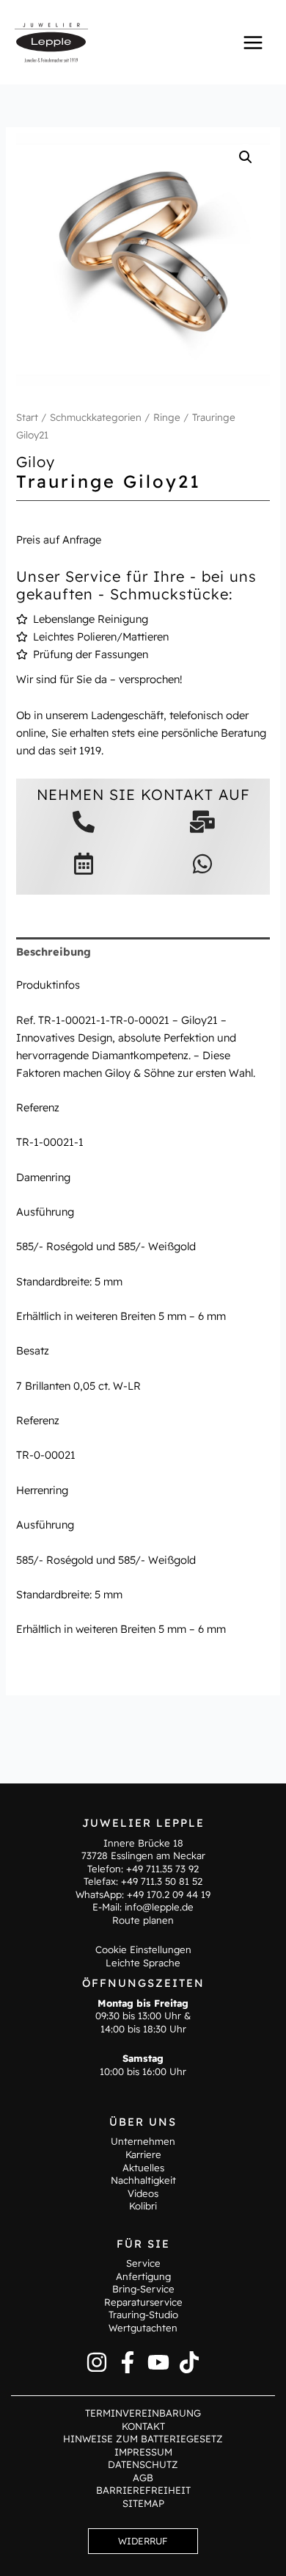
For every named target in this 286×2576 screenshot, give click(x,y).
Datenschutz (143, 2464)
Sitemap (143, 2503)
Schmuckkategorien (96, 417)
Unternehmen (143, 2141)
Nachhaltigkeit (143, 2180)
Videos (143, 2193)
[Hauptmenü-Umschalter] (253, 42)
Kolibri (143, 2206)
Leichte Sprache (143, 1963)
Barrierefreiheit (143, 2490)
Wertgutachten (143, 2328)
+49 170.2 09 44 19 (169, 1894)
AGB (143, 2478)
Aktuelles (143, 2168)
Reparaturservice (143, 2302)
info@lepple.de (159, 1907)
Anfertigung (143, 2276)
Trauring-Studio (143, 2315)
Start (27, 417)
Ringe (167, 417)
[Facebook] (128, 2362)
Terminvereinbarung (143, 2413)
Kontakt (143, 2426)
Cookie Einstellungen (143, 1949)
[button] (246, 157)
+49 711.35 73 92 (162, 1869)
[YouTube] (158, 2362)
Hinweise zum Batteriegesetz (143, 2439)
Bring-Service (143, 2289)
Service (143, 2263)
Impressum (143, 2452)
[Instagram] (97, 2362)
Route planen (143, 1920)
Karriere (143, 2154)
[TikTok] (189, 2362)
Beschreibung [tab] (54, 952)
